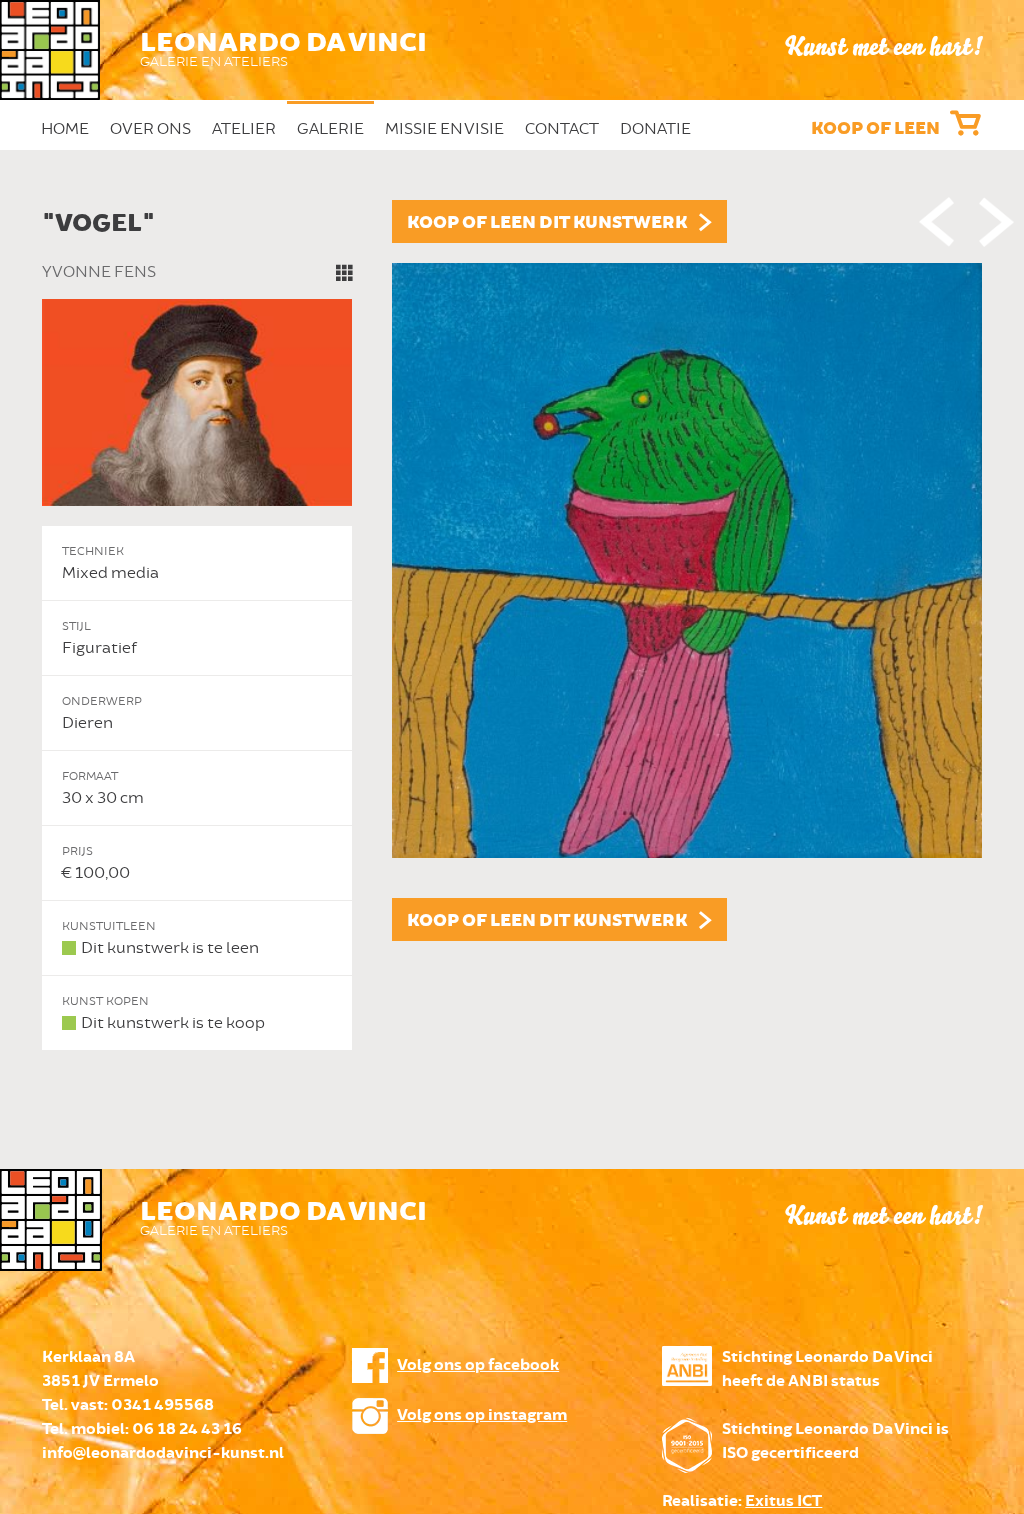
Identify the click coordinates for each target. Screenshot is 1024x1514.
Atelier (244, 129)
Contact (562, 129)
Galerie (330, 129)
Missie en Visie (444, 129)
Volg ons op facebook (478, 1365)
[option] (512, 625)
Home (65, 129)
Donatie (655, 129)
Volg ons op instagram (482, 1415)
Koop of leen (875, 129)
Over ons (150, 129)
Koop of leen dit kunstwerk (547, 223)
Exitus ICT (783, 1501)
